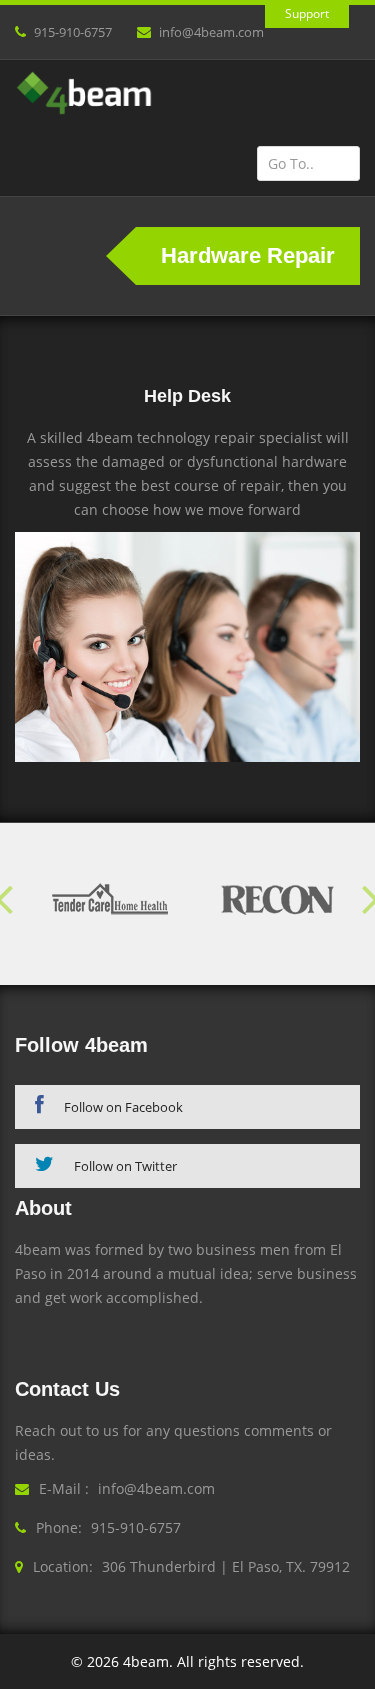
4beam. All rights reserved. (213, 1661)
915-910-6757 (73, 32)
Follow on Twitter (125, 1166)
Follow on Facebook (123, 1107)
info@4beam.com (211, 32)
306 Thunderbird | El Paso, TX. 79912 (226, 1566)
